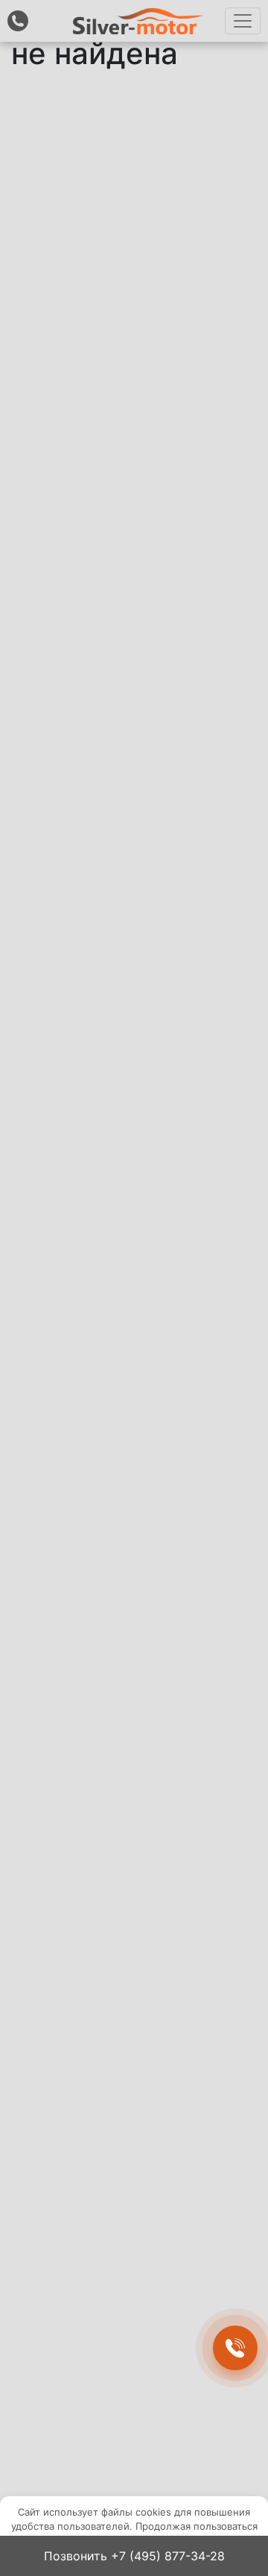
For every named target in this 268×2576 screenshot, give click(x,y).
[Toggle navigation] (243, 21)
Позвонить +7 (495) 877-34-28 (134, 2556)
